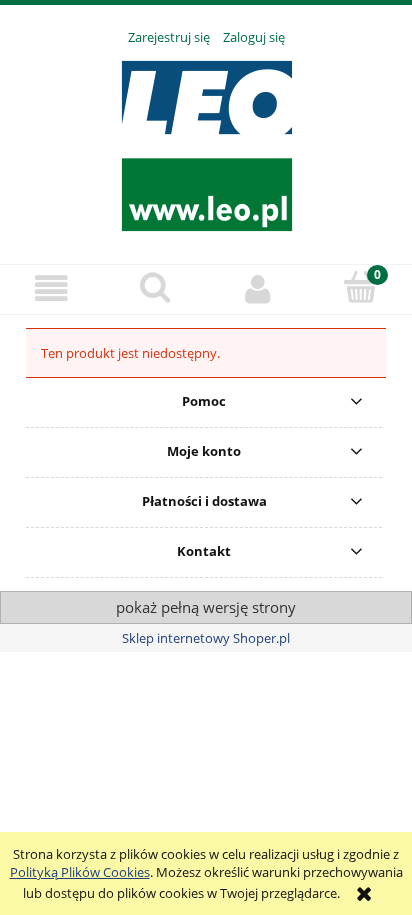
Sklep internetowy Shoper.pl (206, 638)
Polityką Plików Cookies (80, 872)
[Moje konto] (257, 288)
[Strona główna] (206, 144)
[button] (51, 288)
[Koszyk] (360, 287)
